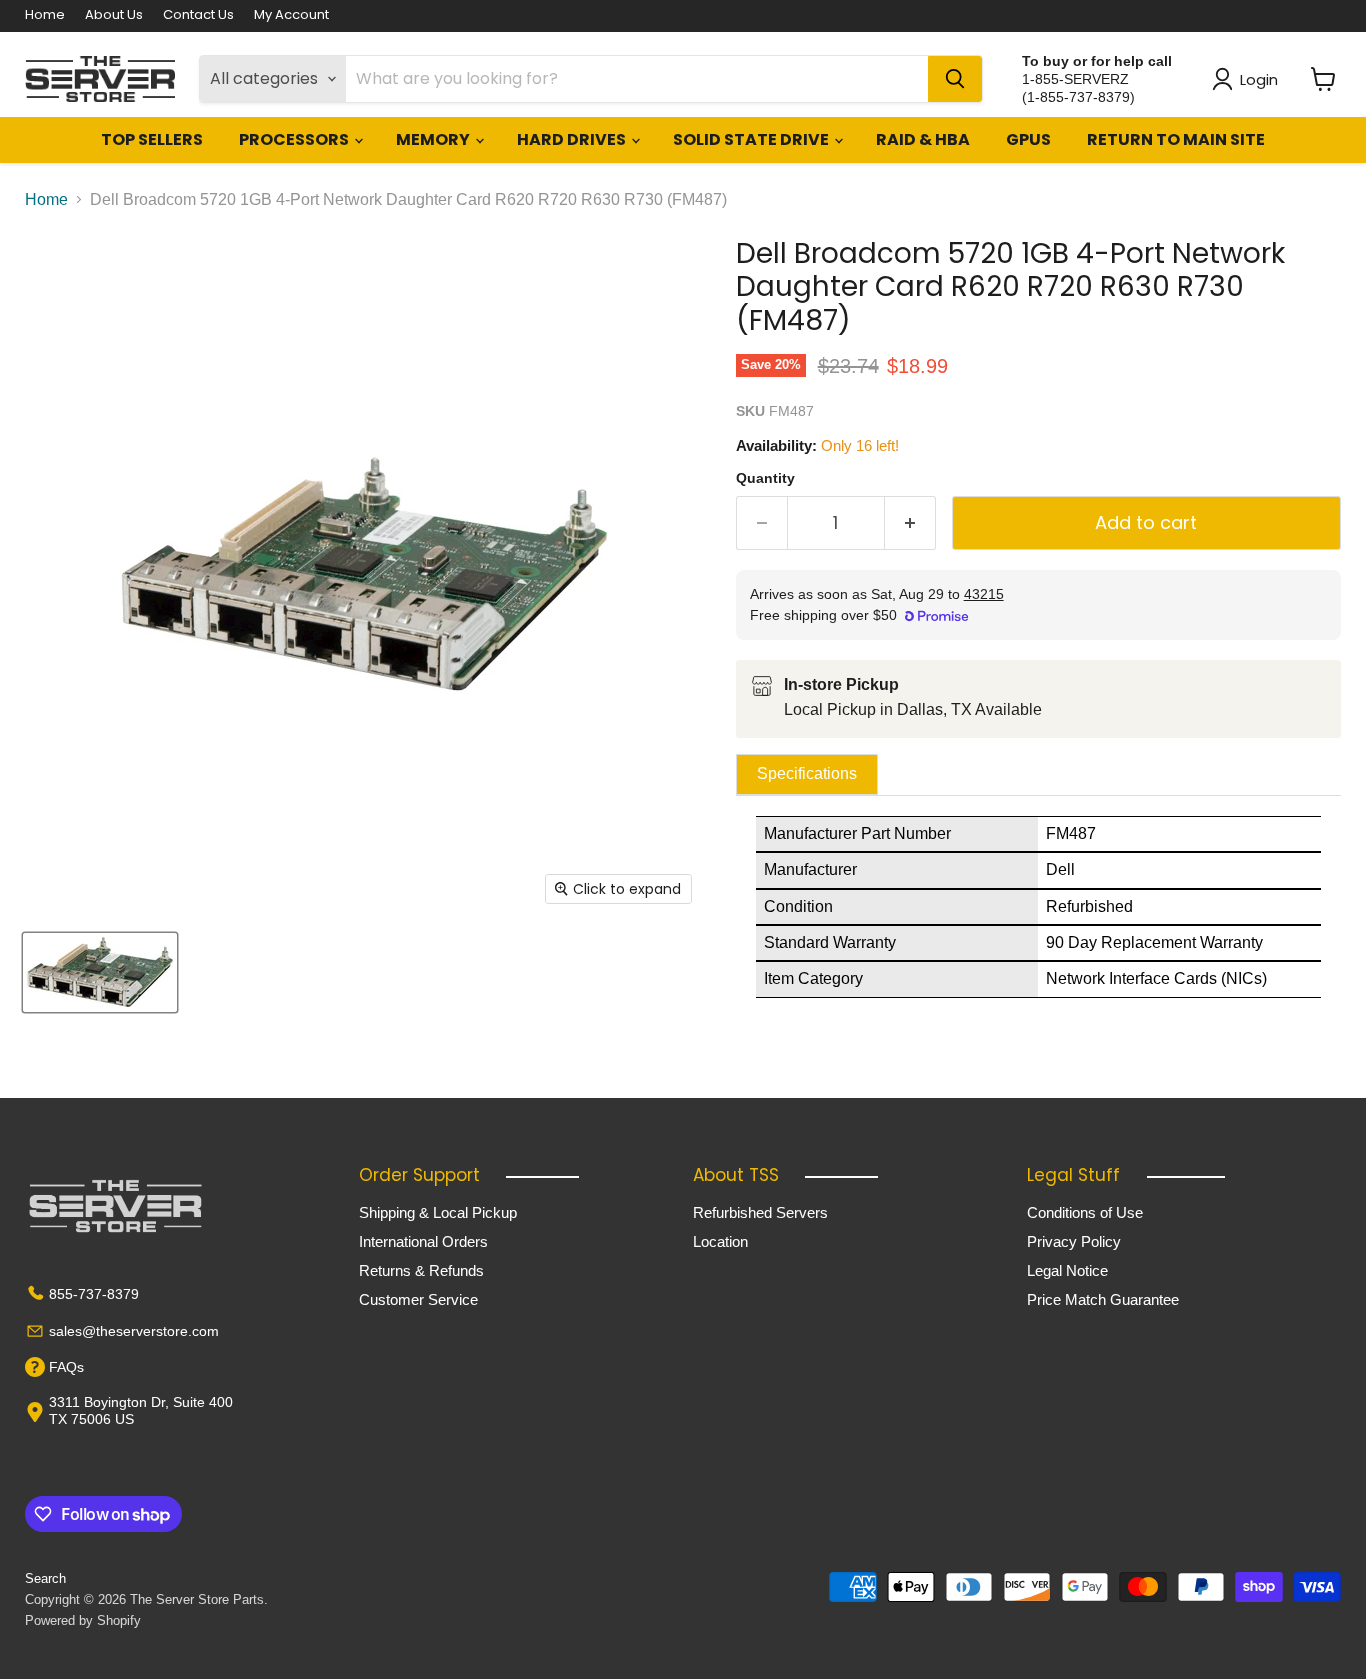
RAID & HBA (923, 139)
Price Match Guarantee (1103, 1299)
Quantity (765, 478)
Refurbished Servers (760, 1212)
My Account (291, 15)
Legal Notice (1067, 1270)
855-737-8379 (94, 1294)
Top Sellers (152, 139)
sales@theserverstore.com (134, 1331)
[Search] (955, 79)
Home (45, 15)
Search (45, 1578)
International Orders (423, 1241)
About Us (114, 15)
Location (720, 1241)
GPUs (1028, 139)
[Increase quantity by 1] (910, 523)
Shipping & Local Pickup (438, 1212)
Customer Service (418, 1299)
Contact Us (198, 15)
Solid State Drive (752, 139)
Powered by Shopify (83, 1620)
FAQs (66, 1367)
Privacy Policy (1074, 1241)
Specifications (807, 773)
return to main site (1176, 139)
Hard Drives (573, 139)
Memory (434, 139)
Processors (295, 139)
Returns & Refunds (421, 1270)
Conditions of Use (1085, 1212)
